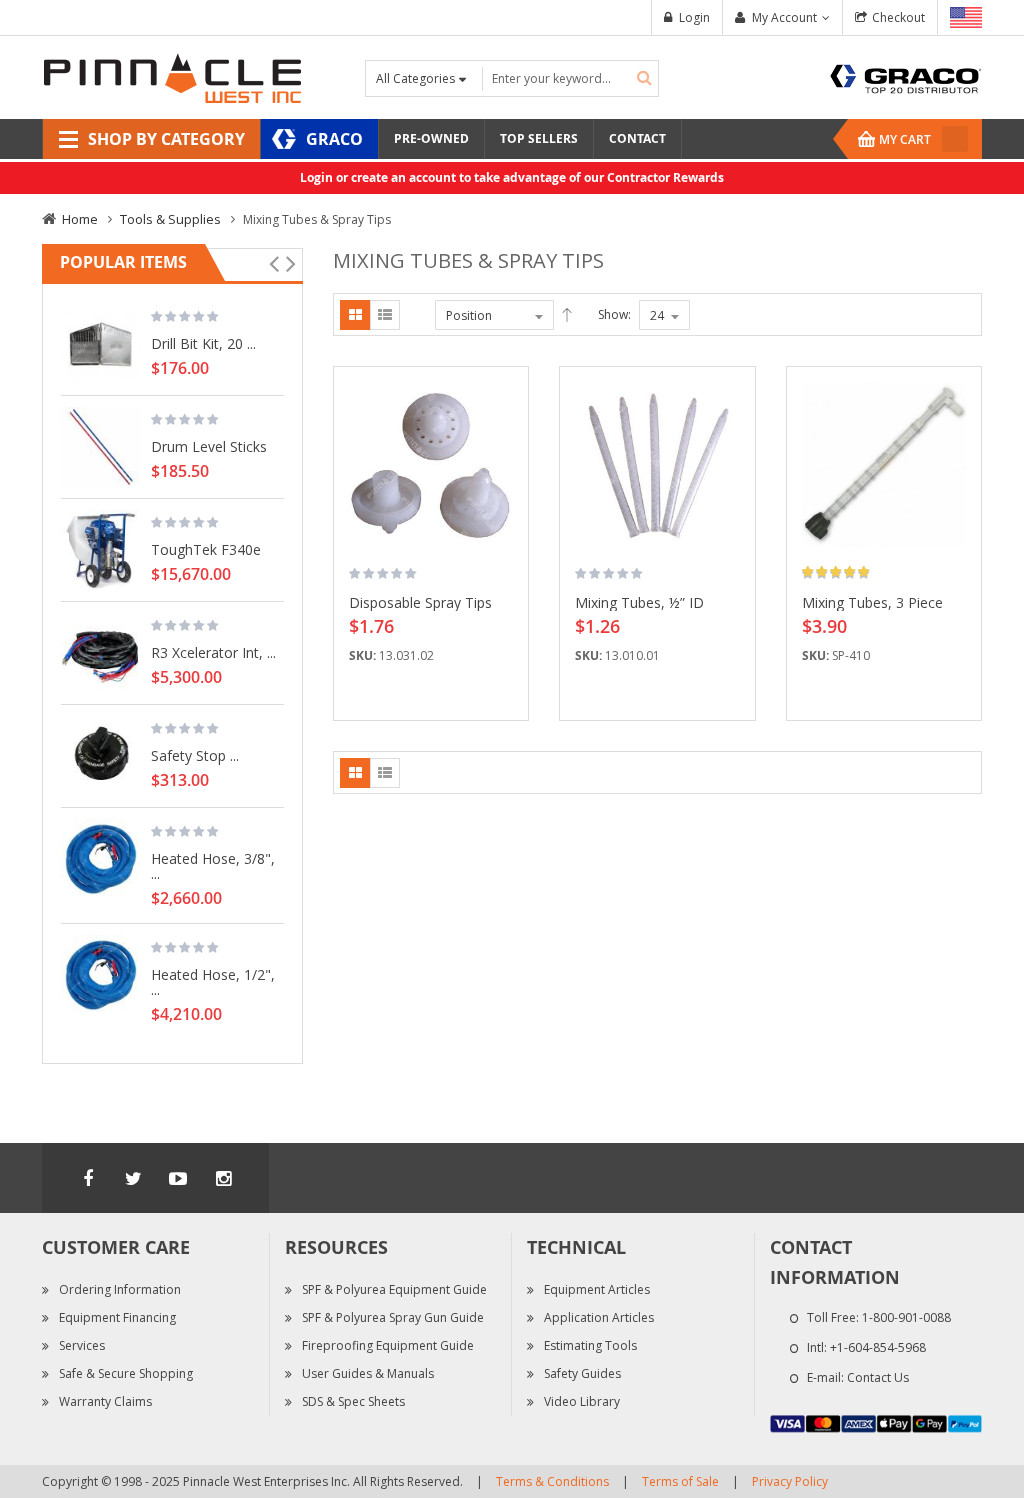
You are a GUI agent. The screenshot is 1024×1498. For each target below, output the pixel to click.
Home (80, 219)
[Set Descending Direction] (567, 315)
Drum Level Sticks (209, 446)
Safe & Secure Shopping (126, 1373)
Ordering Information (120, 1289)
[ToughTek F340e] (101, 550)
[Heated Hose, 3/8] (101, 859)
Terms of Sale (680, 1481)
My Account (784, 17)
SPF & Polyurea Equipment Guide (394, 1289)
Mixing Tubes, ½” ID (639, 602)
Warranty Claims (105, 1401)
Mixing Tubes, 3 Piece (872, 602)
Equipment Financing (117, 1317)
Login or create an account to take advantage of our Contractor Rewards (512, 177)
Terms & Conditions (552, 1481)
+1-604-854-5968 (878, 1347)
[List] (385, 315)
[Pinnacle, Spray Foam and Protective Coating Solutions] (172, 76)
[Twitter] (133, 1178)
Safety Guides (582, 1373)
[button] (506, 447)
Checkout (898, 17)
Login (694, 17)
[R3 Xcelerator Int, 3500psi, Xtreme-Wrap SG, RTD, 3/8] (101, 653)
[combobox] (570, 78)
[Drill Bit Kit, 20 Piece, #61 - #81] (101, 344)
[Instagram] (223, 1178)
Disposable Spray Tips (420, 602)
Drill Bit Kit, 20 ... (203, 343)
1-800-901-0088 (906, 1317)
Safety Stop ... (195, 755)
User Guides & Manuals (368, 1373)
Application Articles (599, 1317)
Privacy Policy (790, 1481)
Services (82, 1345)
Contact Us (878, 1377)
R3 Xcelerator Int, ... (213, 652)
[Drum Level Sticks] (101, 447)
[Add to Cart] (506, 412)
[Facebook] (88, 1178)
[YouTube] (178, 1178)
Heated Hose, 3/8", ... (213, 865)
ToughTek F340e (206, 549)
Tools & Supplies (170, 219)
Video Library (582, 1401)
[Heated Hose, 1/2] (101, 975)
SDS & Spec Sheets (353, 1401)
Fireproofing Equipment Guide (388, 1345)
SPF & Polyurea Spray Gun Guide (393, 1317)
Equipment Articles (597, 1289)
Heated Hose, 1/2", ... (213, 981)
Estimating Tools (590, 1345)
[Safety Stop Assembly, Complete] (101, 756)
